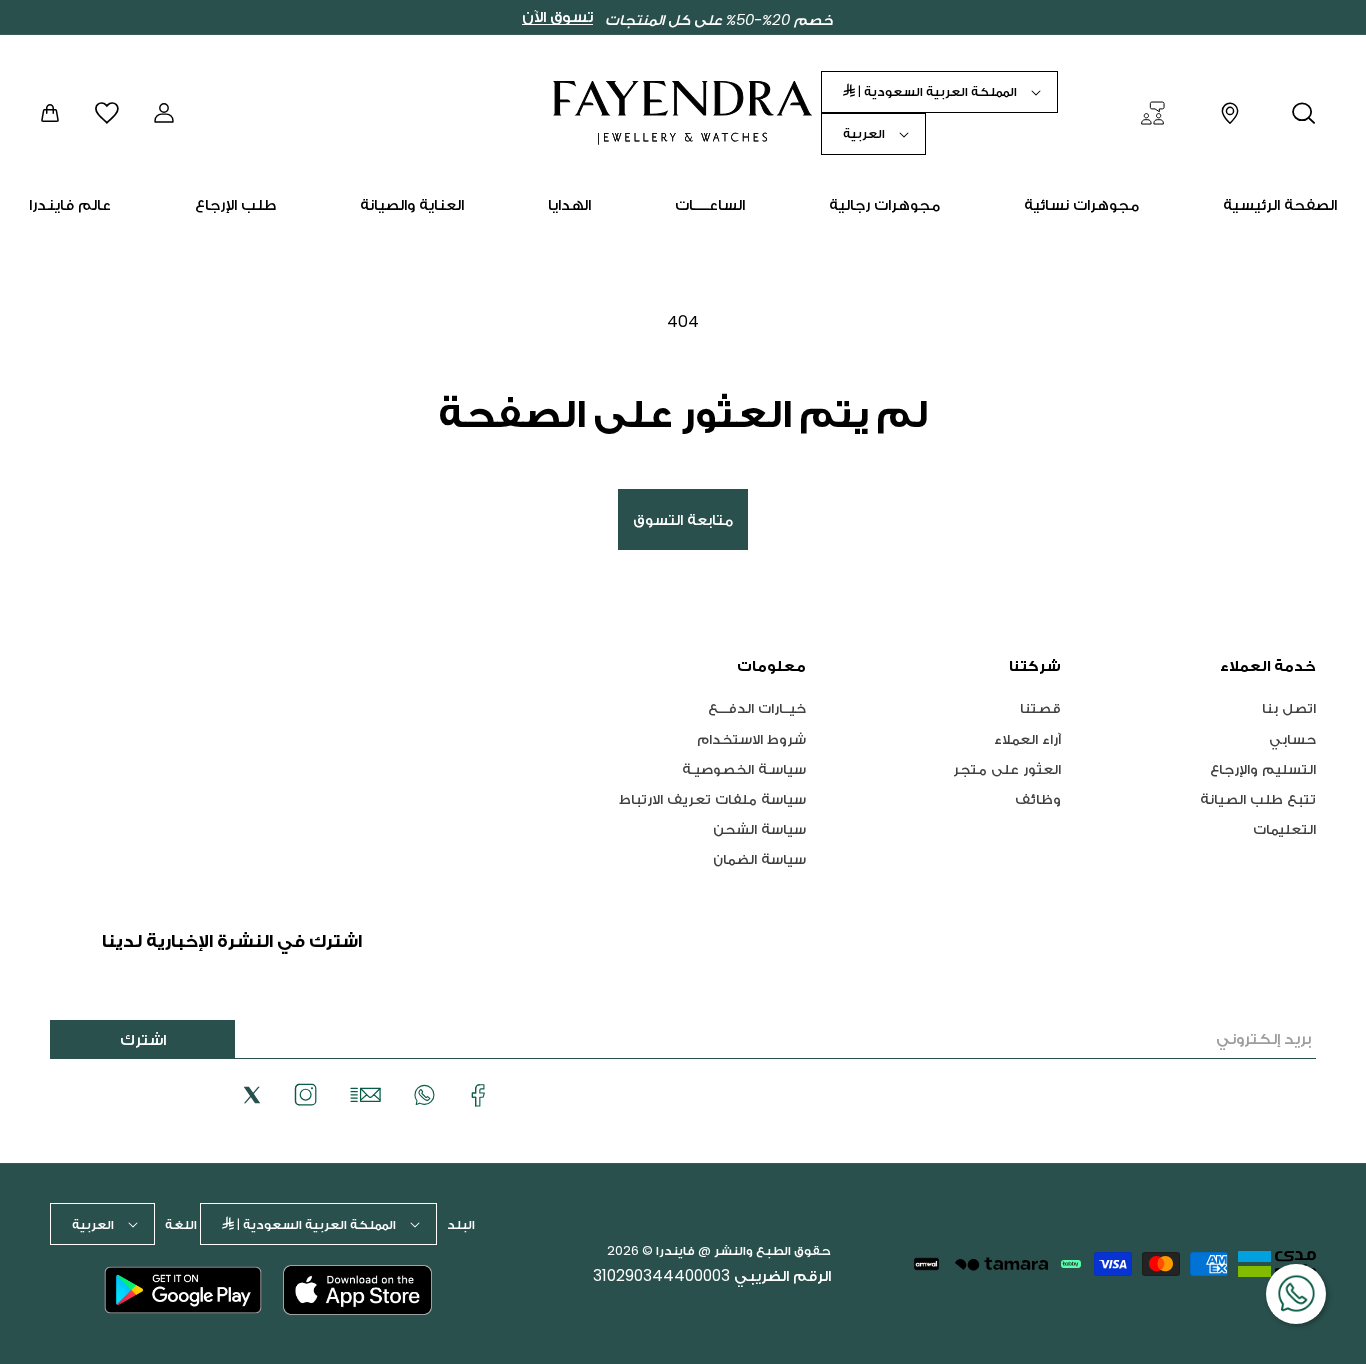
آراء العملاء (1027, 738)
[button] (1304, 113)
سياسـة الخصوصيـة (744, 768)
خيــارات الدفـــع (757, 708)
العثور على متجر (1007, 768)
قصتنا (1040, 708)
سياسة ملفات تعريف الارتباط (712, 798)
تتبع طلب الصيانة (1258, 798)
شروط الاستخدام (751, 738)
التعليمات (1284, 828)
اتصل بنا (1289, 708)
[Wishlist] (107, 112)
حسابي (1292, 738)
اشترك (143, 1039)
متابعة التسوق (683, 519)
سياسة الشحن (759, 828)
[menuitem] (1280, 205)
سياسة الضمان (759, 858)
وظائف (1038, 798)
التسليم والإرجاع (1263, 768)
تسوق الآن (557, 17)
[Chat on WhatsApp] (1296, 1294)
